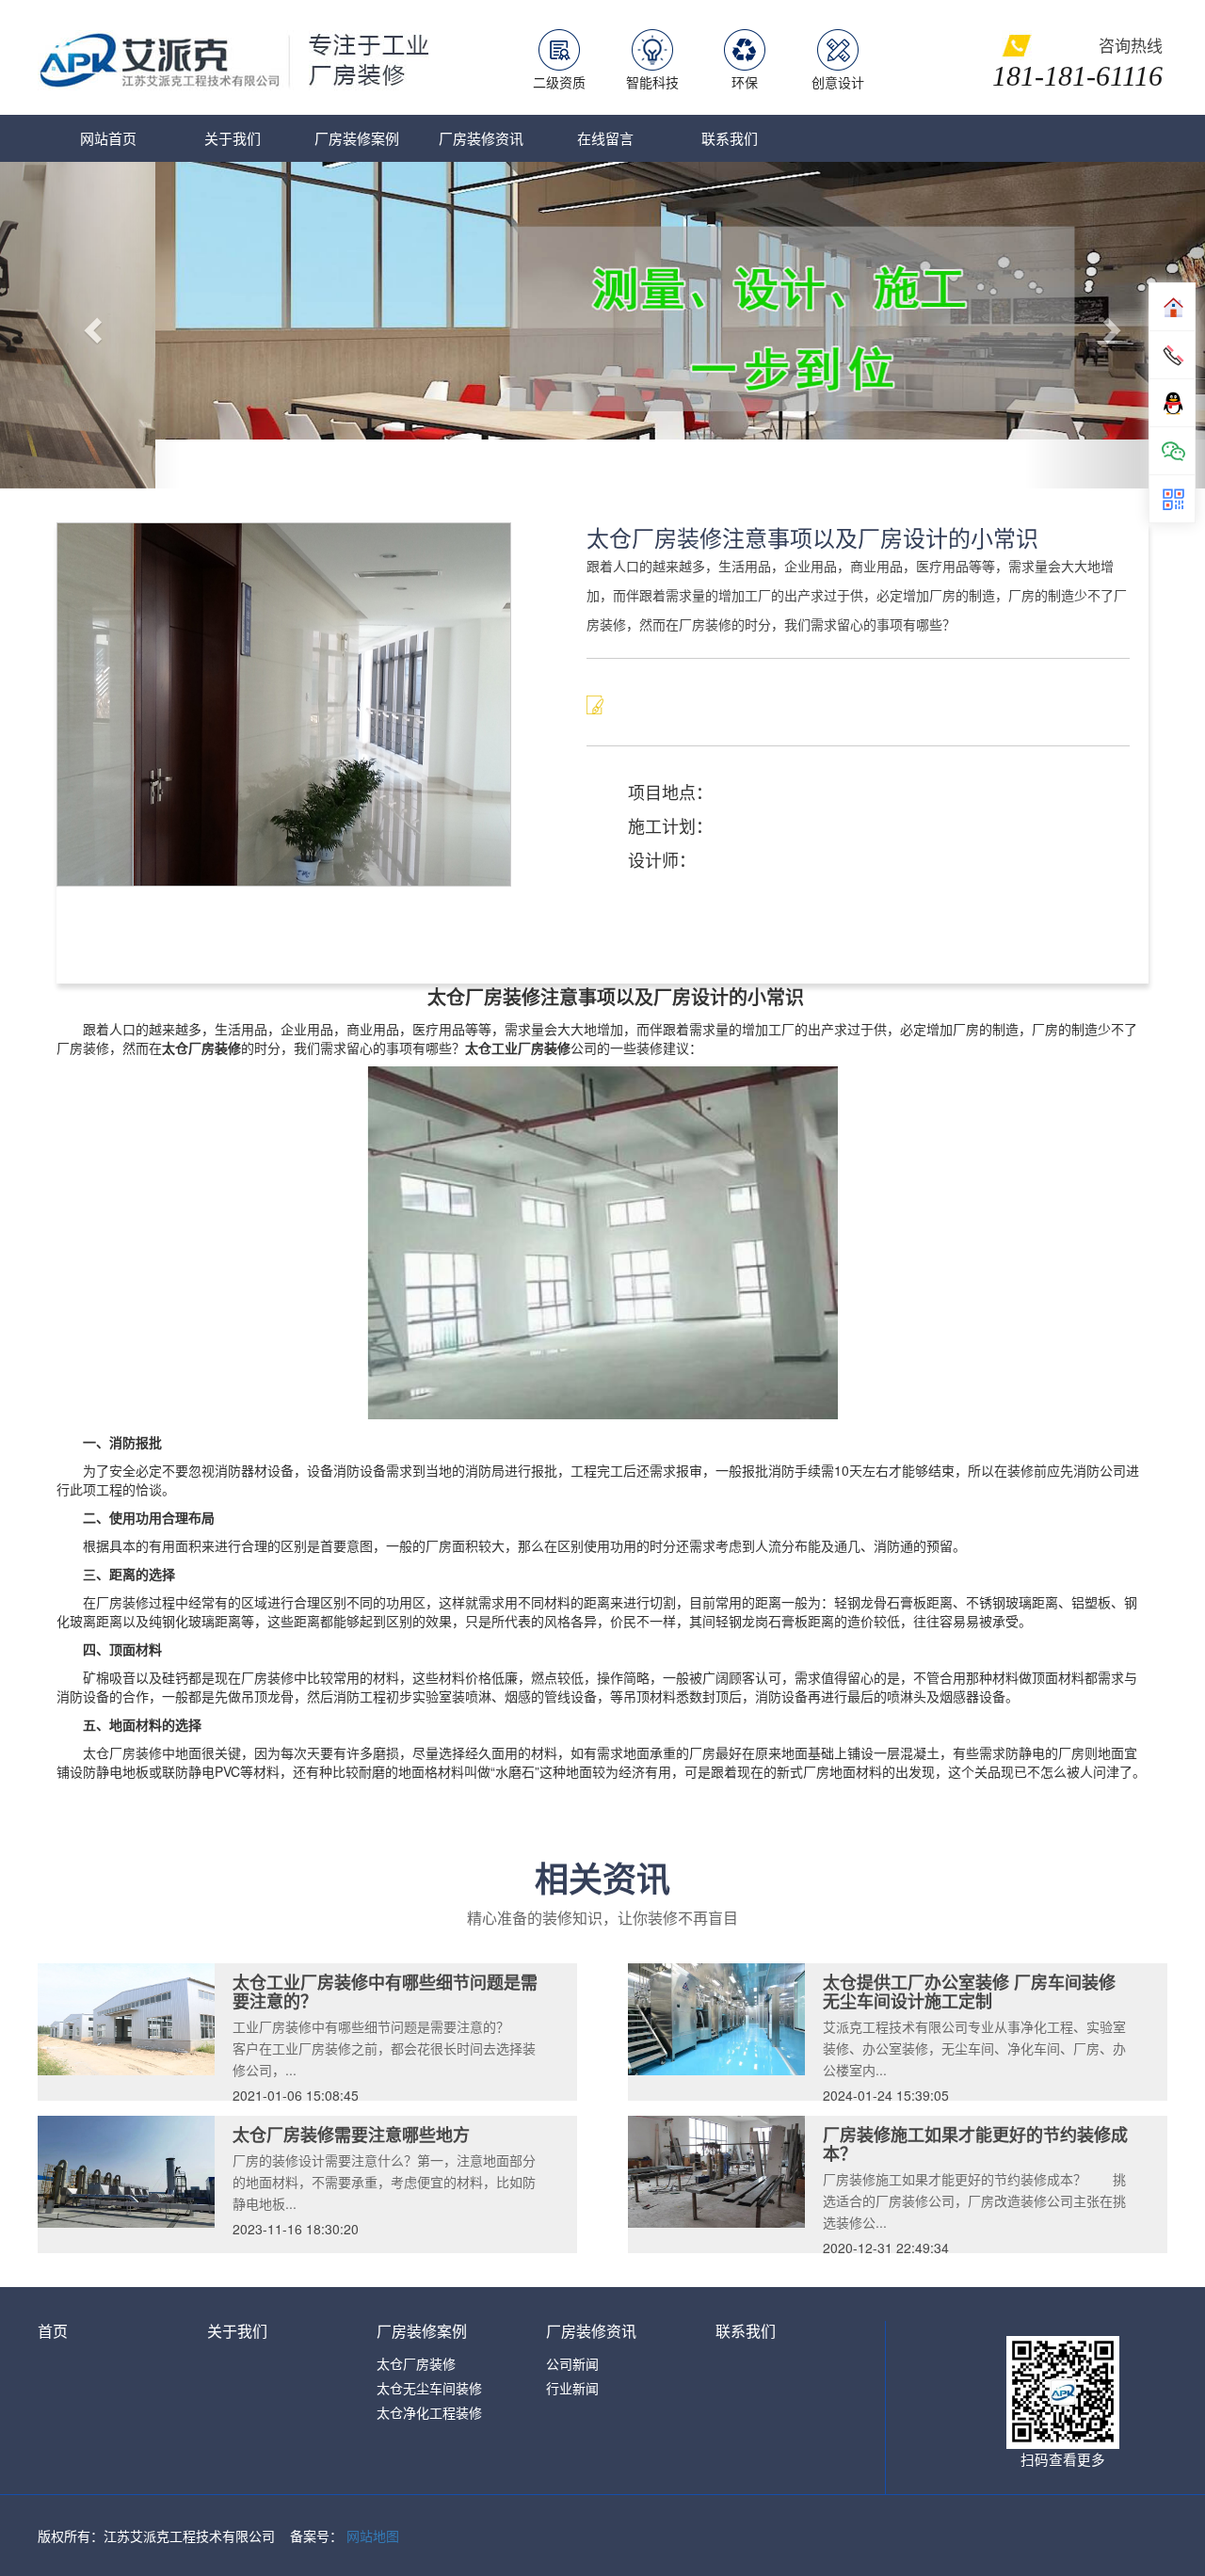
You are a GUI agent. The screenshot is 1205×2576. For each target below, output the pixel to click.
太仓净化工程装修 (429, 2364)
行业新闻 (572, 2340)
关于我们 (233, 138)
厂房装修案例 (357, 138)
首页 (53, 2283)
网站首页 (108, 138)
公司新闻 (572, 2315)
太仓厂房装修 (416, 2315)
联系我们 (730, 138)
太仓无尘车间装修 (429, 2340)
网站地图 (373, 2488)
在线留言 (605, 138)
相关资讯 (602, 1830)
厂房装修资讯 (481, 138)
